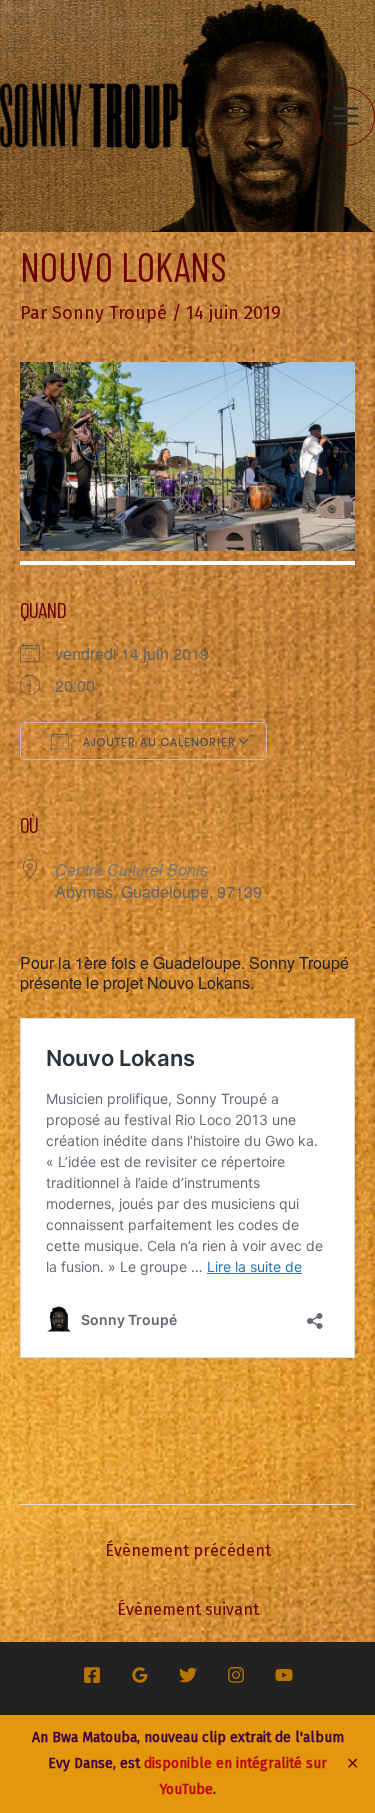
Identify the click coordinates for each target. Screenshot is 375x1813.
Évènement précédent (188, 1550)
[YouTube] (284, 1675)
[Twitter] (188, 1675)
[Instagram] (236, 1675)
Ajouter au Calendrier (157, 742)
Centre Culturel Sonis (131, 869)
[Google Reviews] (140, 1675)
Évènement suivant (188, 1609)
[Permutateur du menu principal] (345, 116)
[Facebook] (92, 1675)
